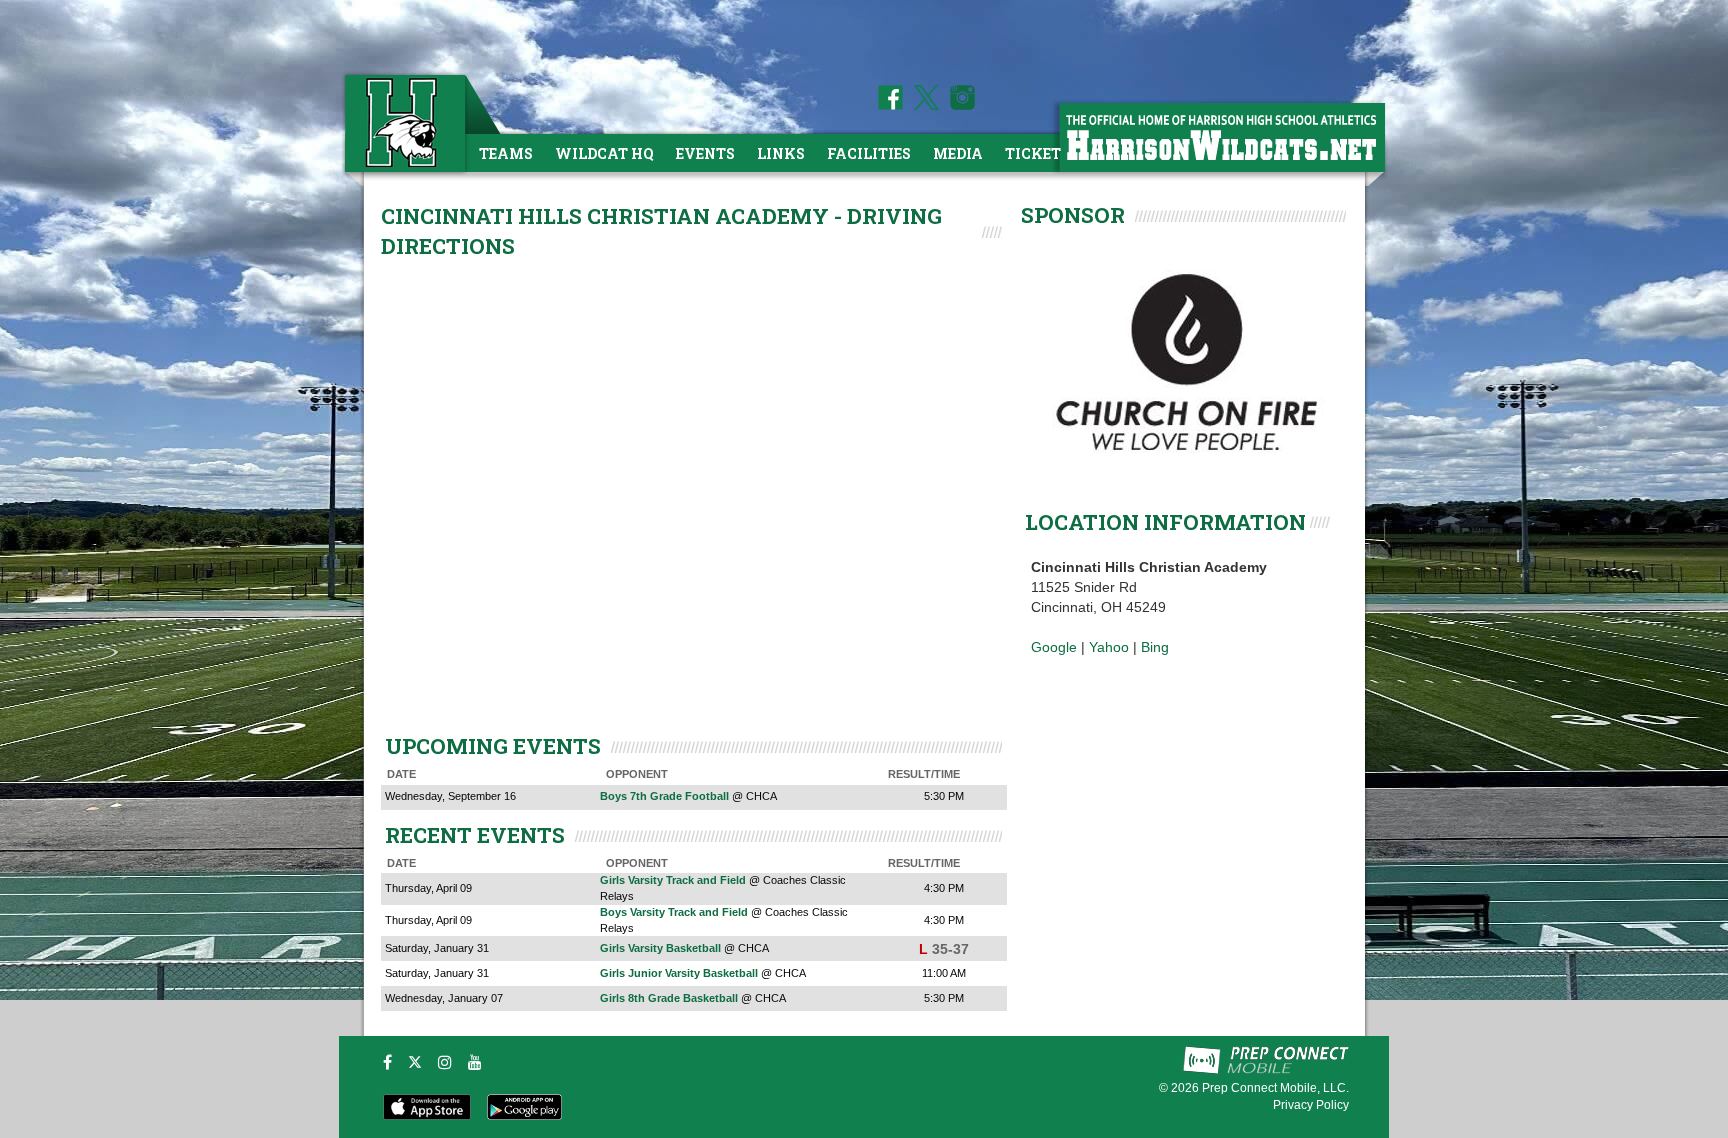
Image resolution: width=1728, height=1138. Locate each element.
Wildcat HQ (604, 153)
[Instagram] (445, 1062)
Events (705, 153)
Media (958, 153)
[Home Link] (403, 122)
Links (781, 153)
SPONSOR (1073, 215)
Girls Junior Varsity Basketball (679, 973)
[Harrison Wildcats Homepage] (1221, 136)
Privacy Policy (1311, 1105)
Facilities (869, 153)
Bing (1155, 647)
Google (1054, 647)
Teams (506, 153)
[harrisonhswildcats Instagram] (959, 105)
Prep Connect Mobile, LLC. (1275, 1088)
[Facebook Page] (890, 105)
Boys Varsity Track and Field (674, 912)
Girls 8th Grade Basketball (669, 998)
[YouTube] (475, 1062)
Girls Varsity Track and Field (673, 880)
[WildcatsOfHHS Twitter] (923, 105)
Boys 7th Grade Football (664, 796)
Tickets (1037, 153)
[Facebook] (387, 1062)
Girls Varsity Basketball (660, 948)
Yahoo (1109, 647)
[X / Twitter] (415, 1062)
